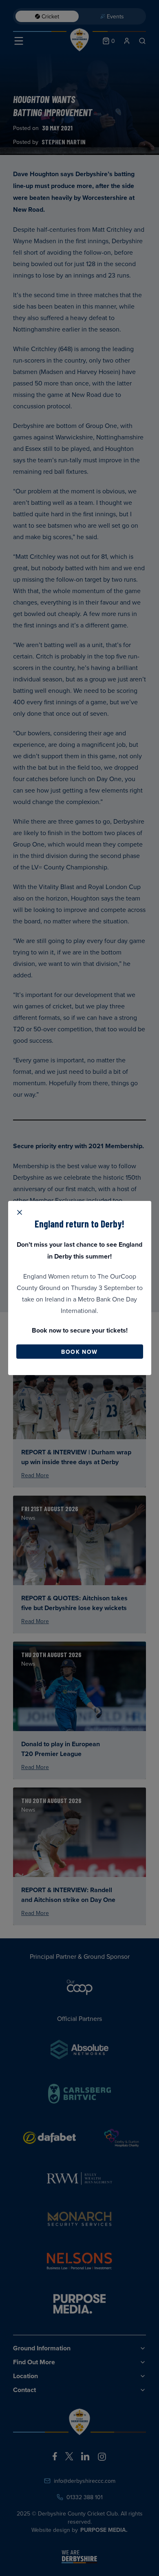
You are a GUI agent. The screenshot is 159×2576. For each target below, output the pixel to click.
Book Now (79, 1352)
